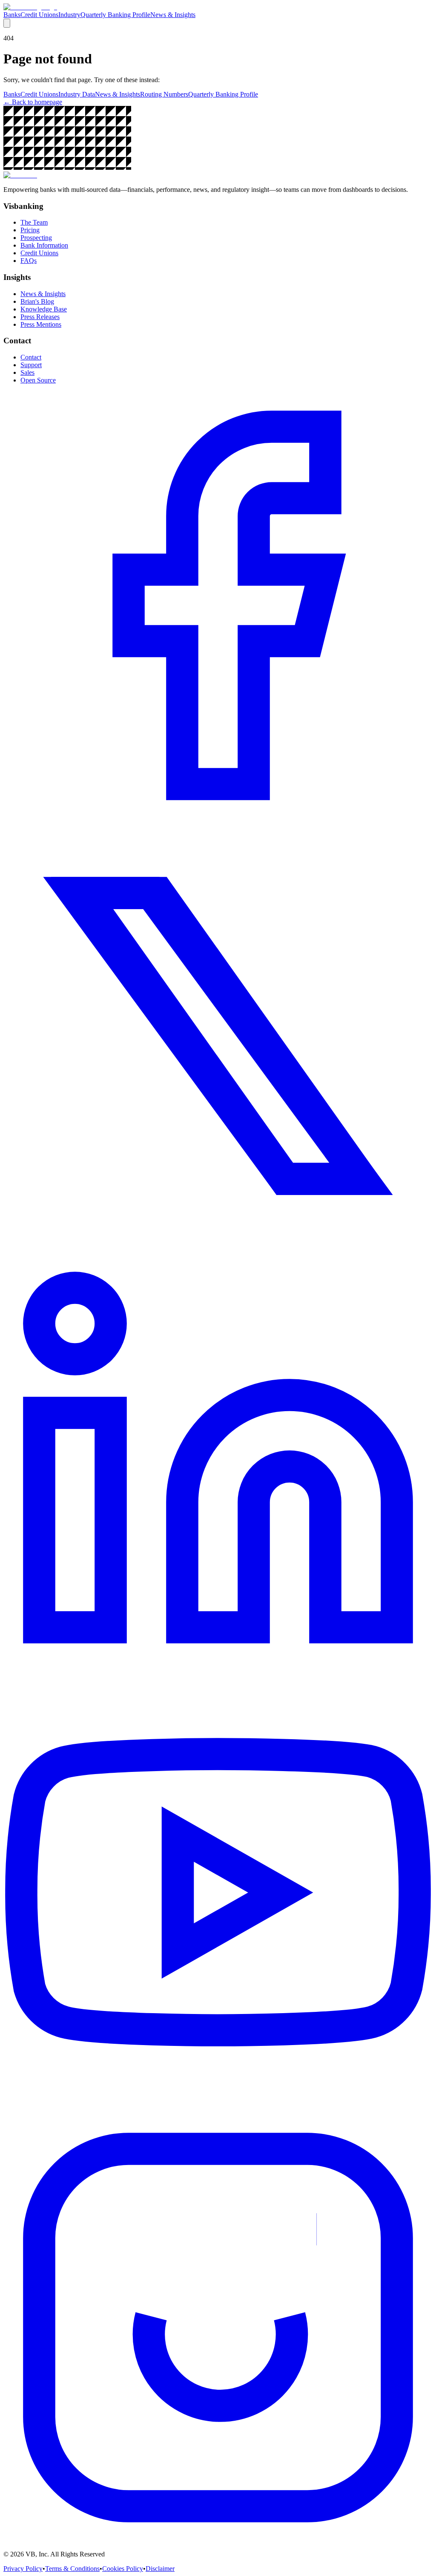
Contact (31, 357)
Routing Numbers (164, 94)
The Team (34, 222)
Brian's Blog (37, 301)
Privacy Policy (23, 2569)
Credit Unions (39, 15)
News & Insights (173, 15)
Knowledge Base (44, 309)
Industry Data (77, 94)
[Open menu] (7, 23)
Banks (12, 15)
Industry (69, 15)
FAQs (29, 261)
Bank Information (44, 245)
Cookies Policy (123, 2569)
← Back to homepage (33, 102)
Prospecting (36, 238)
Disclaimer (160, 2569)
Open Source (38, 380)
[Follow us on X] (218, 1248)
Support (31, 365)
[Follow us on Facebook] (218, 817)
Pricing (30, 230)
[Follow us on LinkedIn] (218, 1679)
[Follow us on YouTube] (218, 2109)
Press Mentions (41, 324)
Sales (27, 372)
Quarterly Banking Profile (115, 15)
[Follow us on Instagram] (218, 2540)
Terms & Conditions (72, 2569)
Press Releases (40, 317)
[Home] (30, 7)
